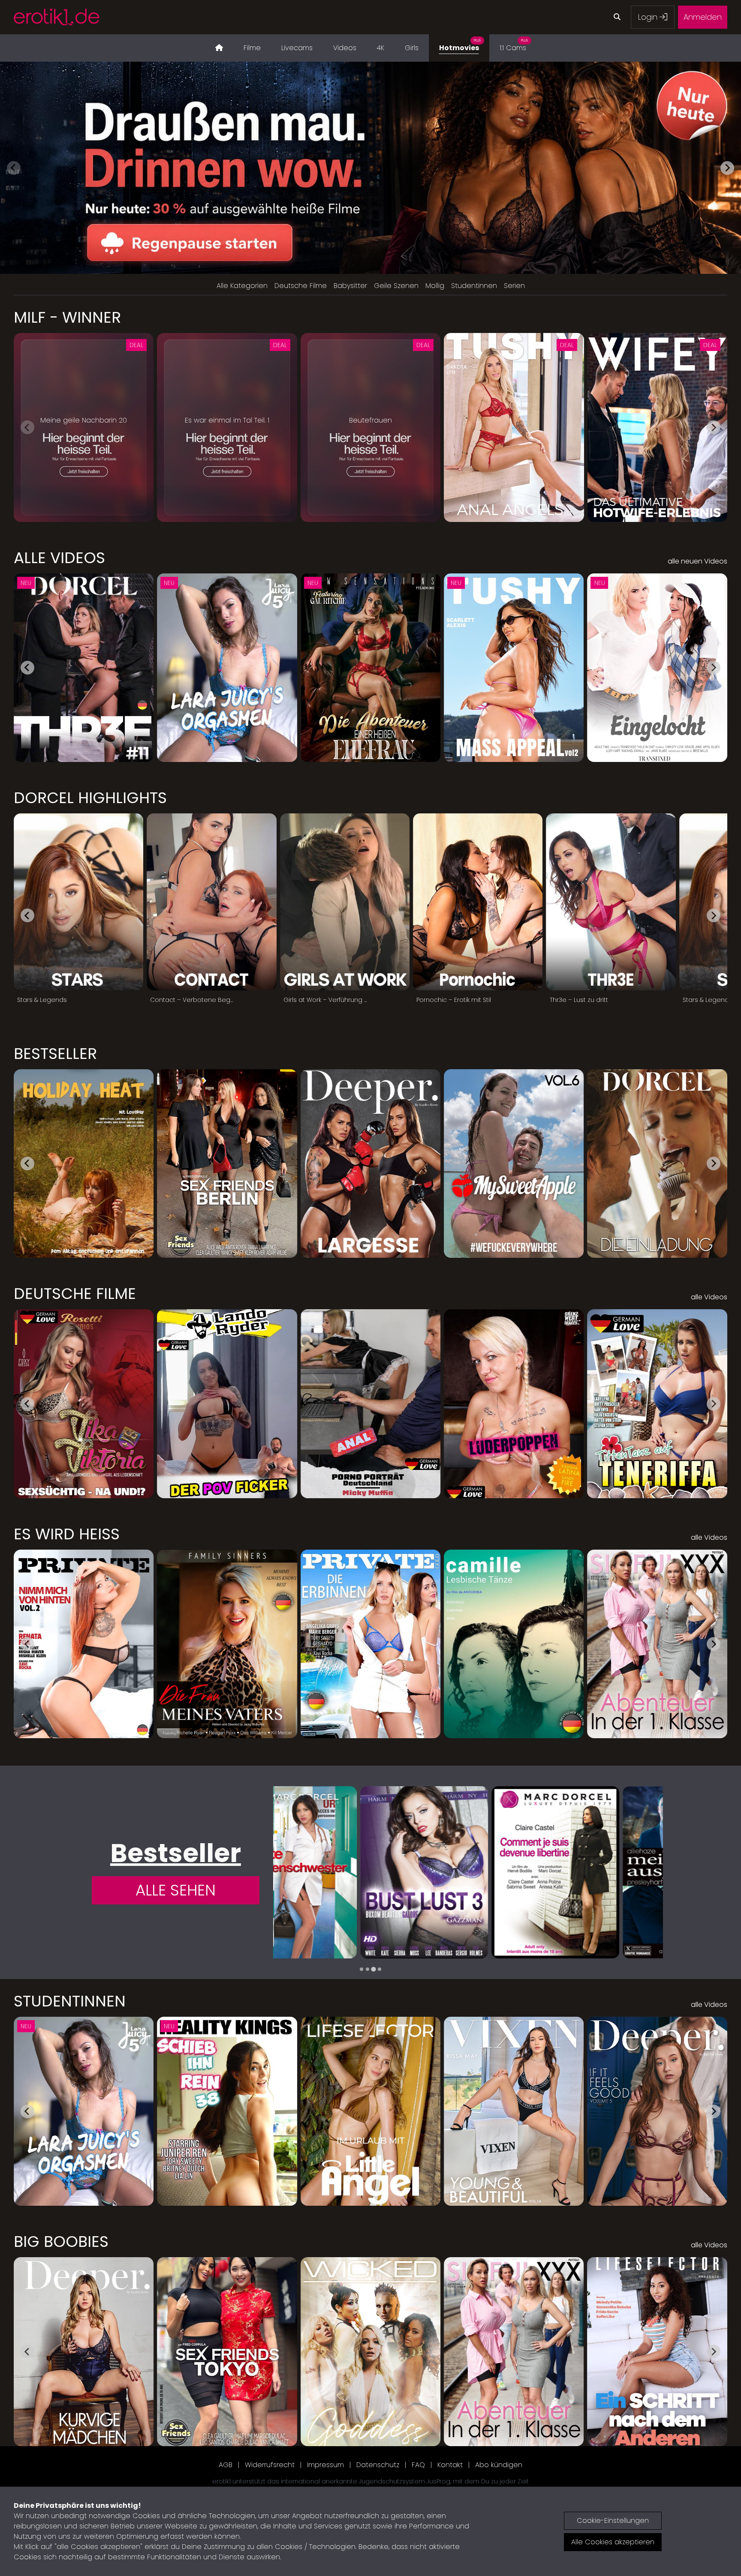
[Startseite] (219, 48)
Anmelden (703, 17)
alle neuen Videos (697, 561)
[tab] (361, 1969)
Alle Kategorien (242, 286)
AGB (226, 2465)
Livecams (297, 48)
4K (381, 48)
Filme (252, 48)
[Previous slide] (14, 168)
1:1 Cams (514, 45)
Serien (514, 286)
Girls (412, 48)
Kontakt (450, 2465)
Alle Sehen (176, 1890)
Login (649, 17)
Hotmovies (460, 45)
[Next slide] (727, 168)
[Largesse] (599, 1872)
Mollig (435, 286)
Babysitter (350, 286)
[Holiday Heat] (337, 1872)
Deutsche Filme (301, 286)
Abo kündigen (499, 2465)
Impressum (325, 2465)
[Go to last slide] (27, 668)
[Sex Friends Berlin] (468, 1872)
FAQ (418, 2465)
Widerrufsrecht (270, 2465)
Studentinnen (474, 286)
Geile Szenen (396, 286)
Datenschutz (378, 2465)
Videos (345, 48)
